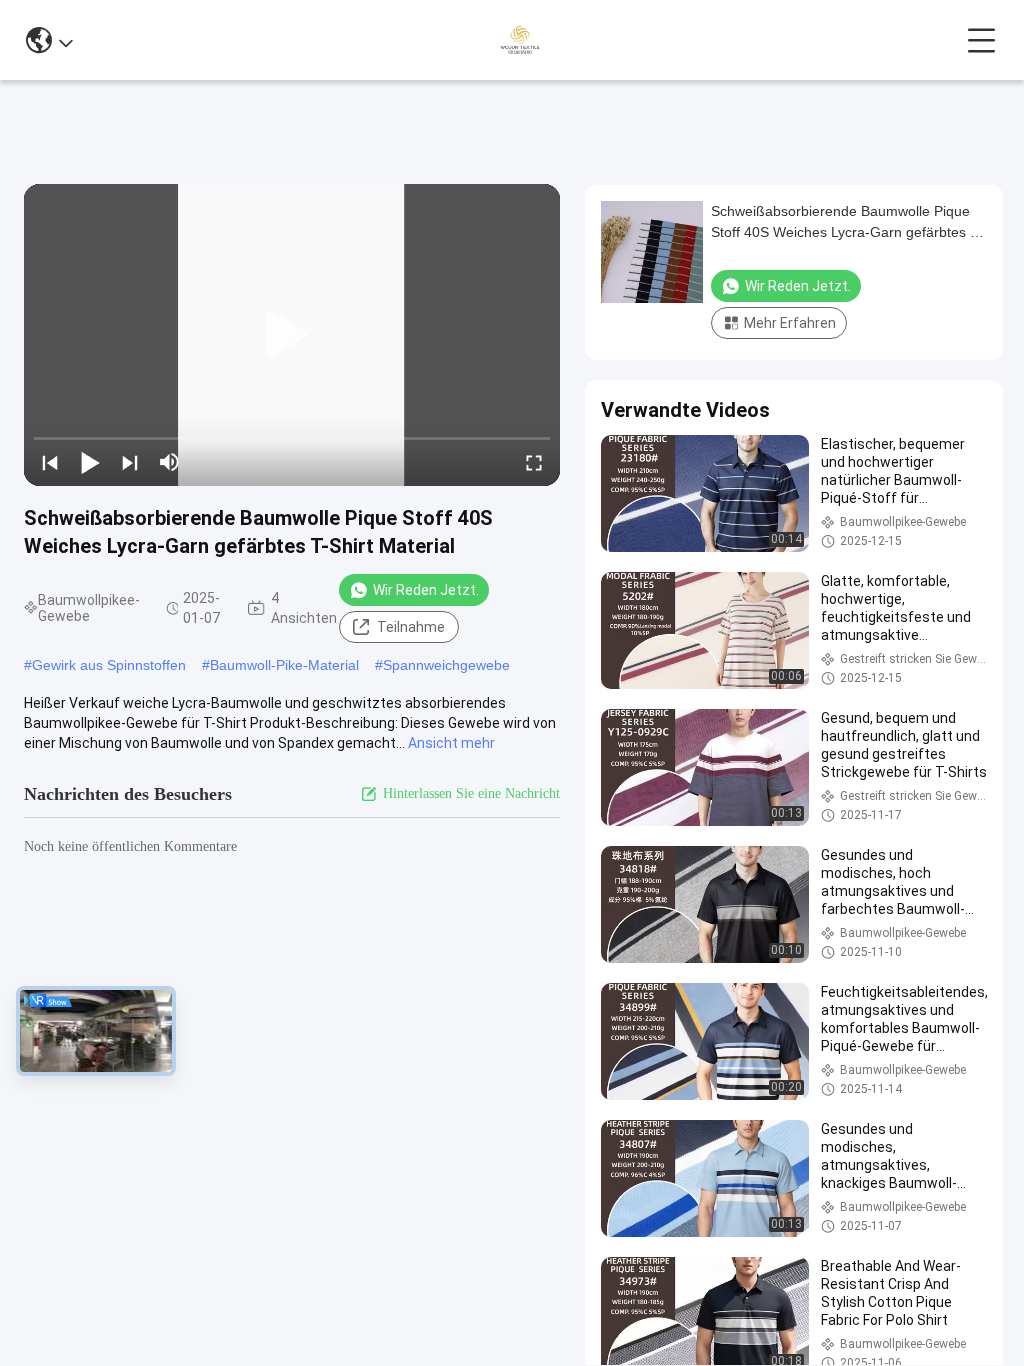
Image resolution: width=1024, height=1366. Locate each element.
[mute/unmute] (170, 462)
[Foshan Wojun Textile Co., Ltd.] (519, 40)
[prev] (50, 462)
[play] (292, 335)
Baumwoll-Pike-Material (284, 665)
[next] (130, 462)
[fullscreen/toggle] (534, 462)
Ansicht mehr (451, 743)
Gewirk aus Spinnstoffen (109, 665)
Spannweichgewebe (446, 665)
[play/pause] (90, 462)
